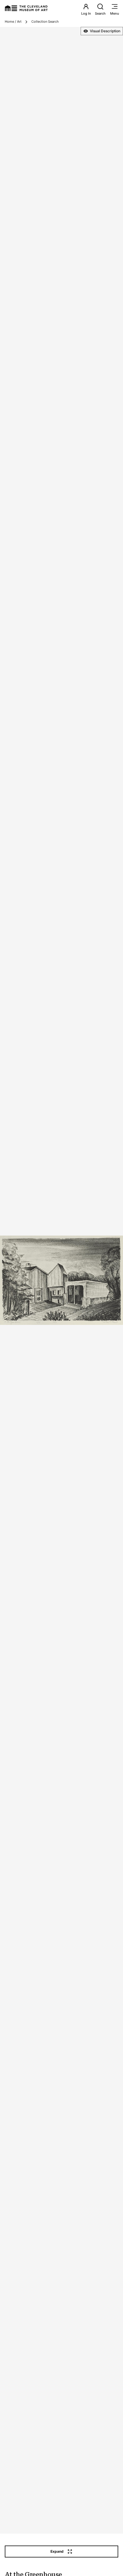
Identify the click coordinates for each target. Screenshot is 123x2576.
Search (100, 13)
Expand (57, 2551)
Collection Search (45, 22)
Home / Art (13, 22)
